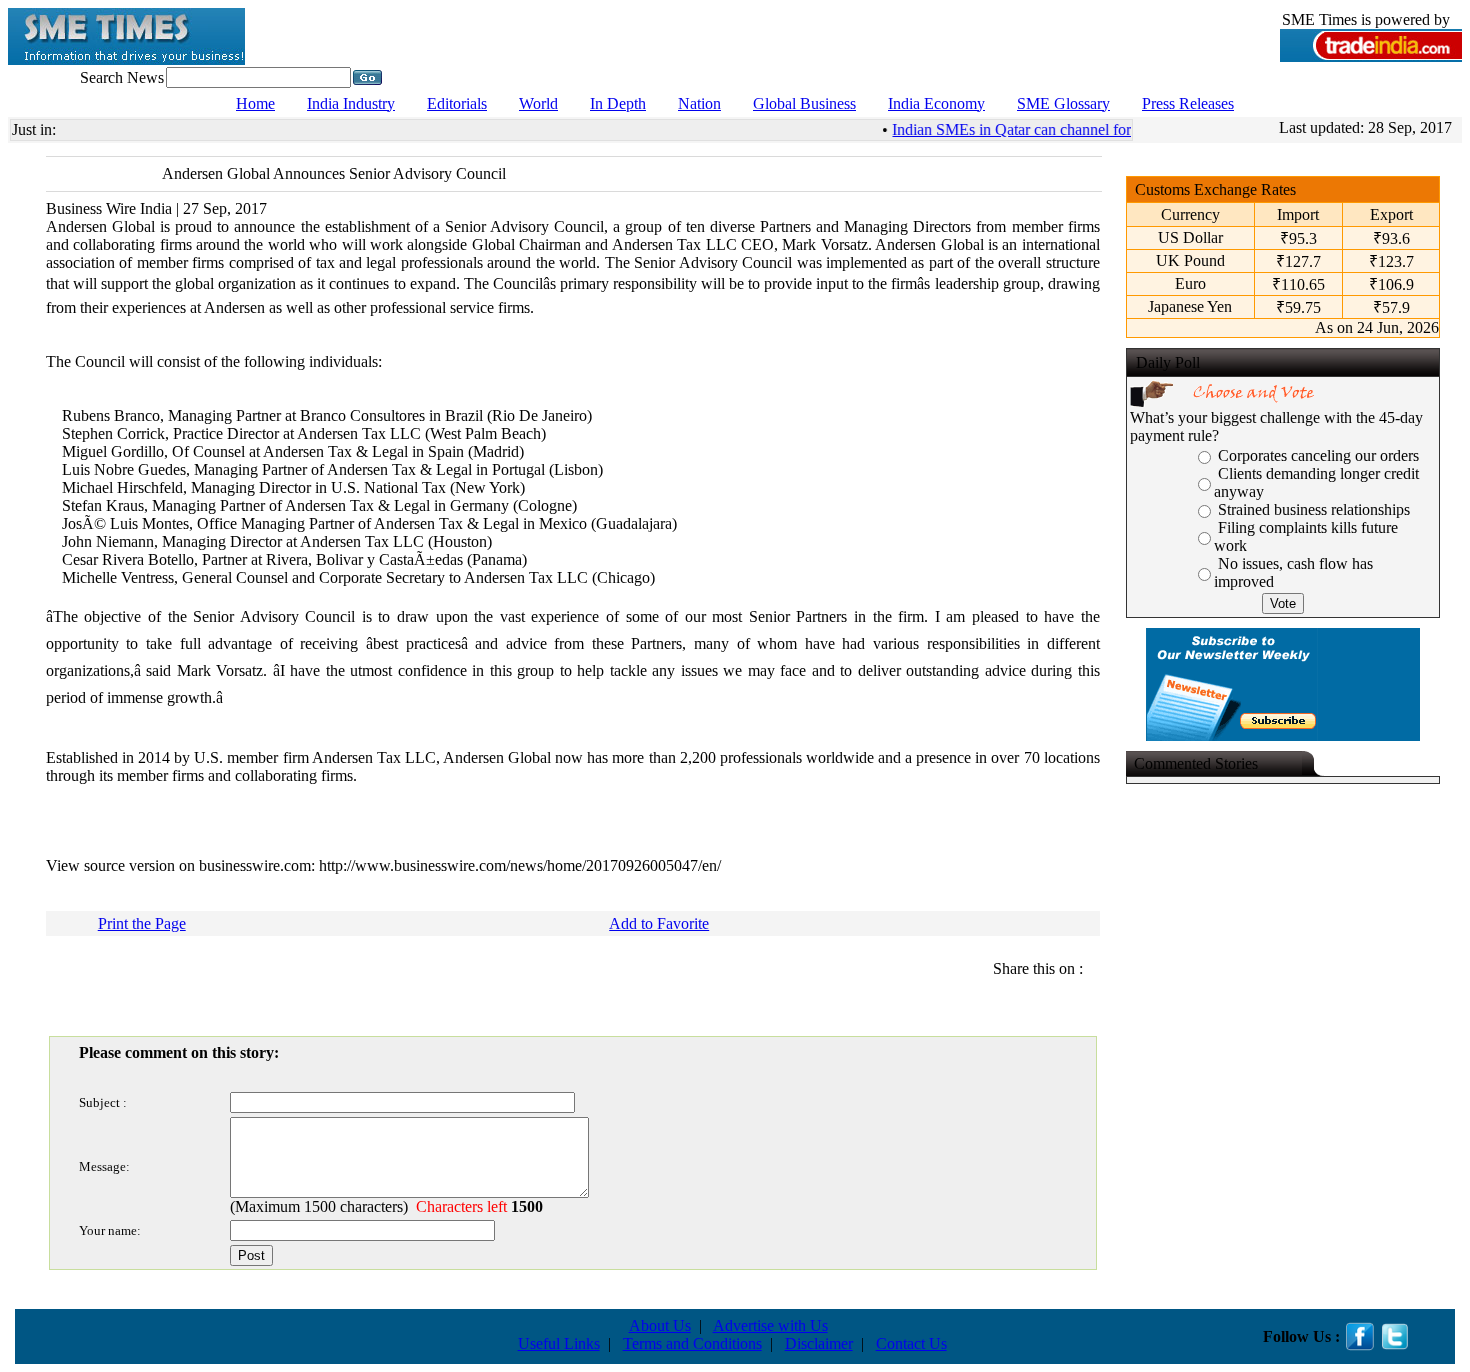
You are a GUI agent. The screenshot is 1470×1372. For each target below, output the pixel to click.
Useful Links (559, 1343)
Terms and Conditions (692, 1343)
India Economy (936, 103)
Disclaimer (819, 1343)
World (538, 103)
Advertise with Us (770, 1325)
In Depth (618, 103)
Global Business (804, 103)
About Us (660, 1325)
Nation (699, 103)
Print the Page (142, 923)
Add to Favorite (659, 923)
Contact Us (911, 1343)
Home (255, 103)
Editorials (457, 103)
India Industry (351, 103)
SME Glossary (1063, 103)
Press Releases (1188, 103)
